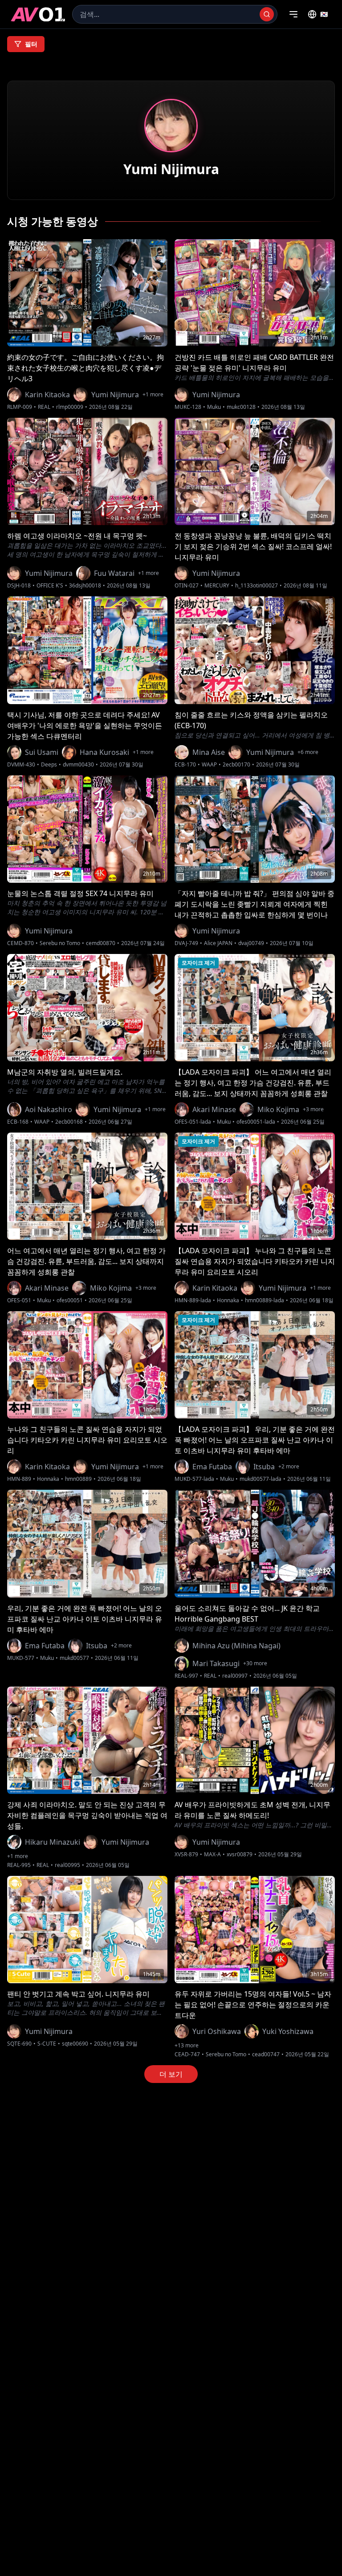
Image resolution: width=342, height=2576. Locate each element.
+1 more (153, 395)
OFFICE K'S (50, 586)
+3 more (313, 1109)
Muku (214, 407)
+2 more (289, 1467)
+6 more (308, 752)
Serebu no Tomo (60, 943)
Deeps (49, 765)
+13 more (187, 2046)
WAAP (209, 765)
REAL (44, 407)
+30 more (255, 1663)
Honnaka (228, 1300)
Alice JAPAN (218, 943)
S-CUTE (47, 2044)
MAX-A (212, 1855)
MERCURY (217, 586)
